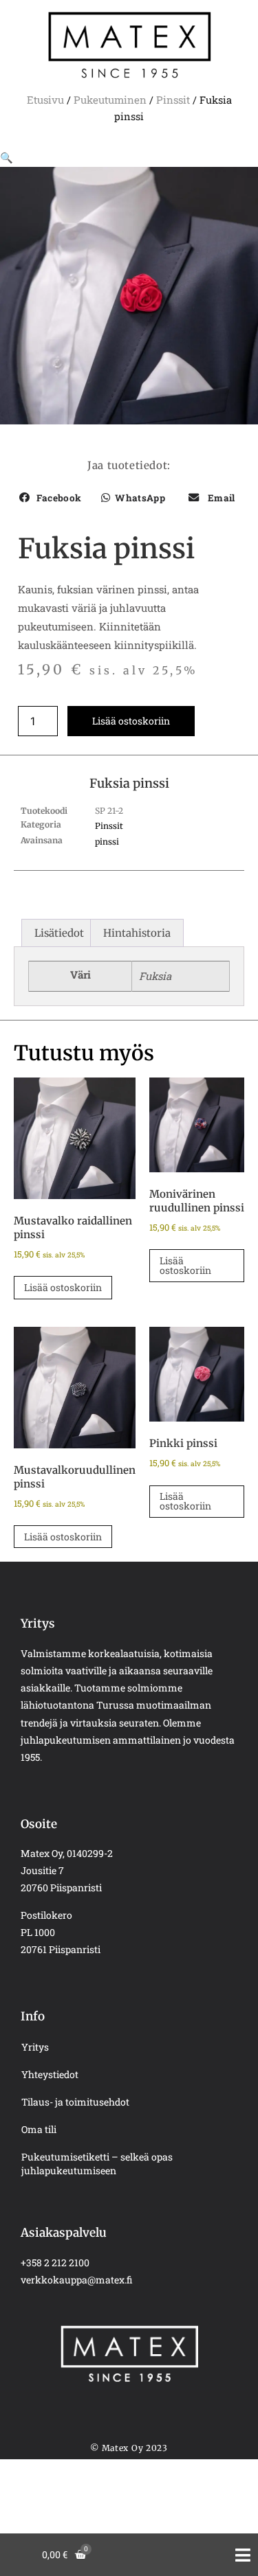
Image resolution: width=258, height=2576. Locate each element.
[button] (7, 157)
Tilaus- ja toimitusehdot (75, 2102)
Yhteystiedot (50, 2074)
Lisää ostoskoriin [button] (63, 1287)
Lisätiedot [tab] (59, 933)
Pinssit (173, 100)
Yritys (35, 2047)
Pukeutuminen (110, 100)
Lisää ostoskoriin (131, 721)
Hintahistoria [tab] (137, 933)
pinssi (107, 842)
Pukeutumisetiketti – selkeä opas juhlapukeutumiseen (97, 2164)
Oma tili (39, 2129)
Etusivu (45, 100)
